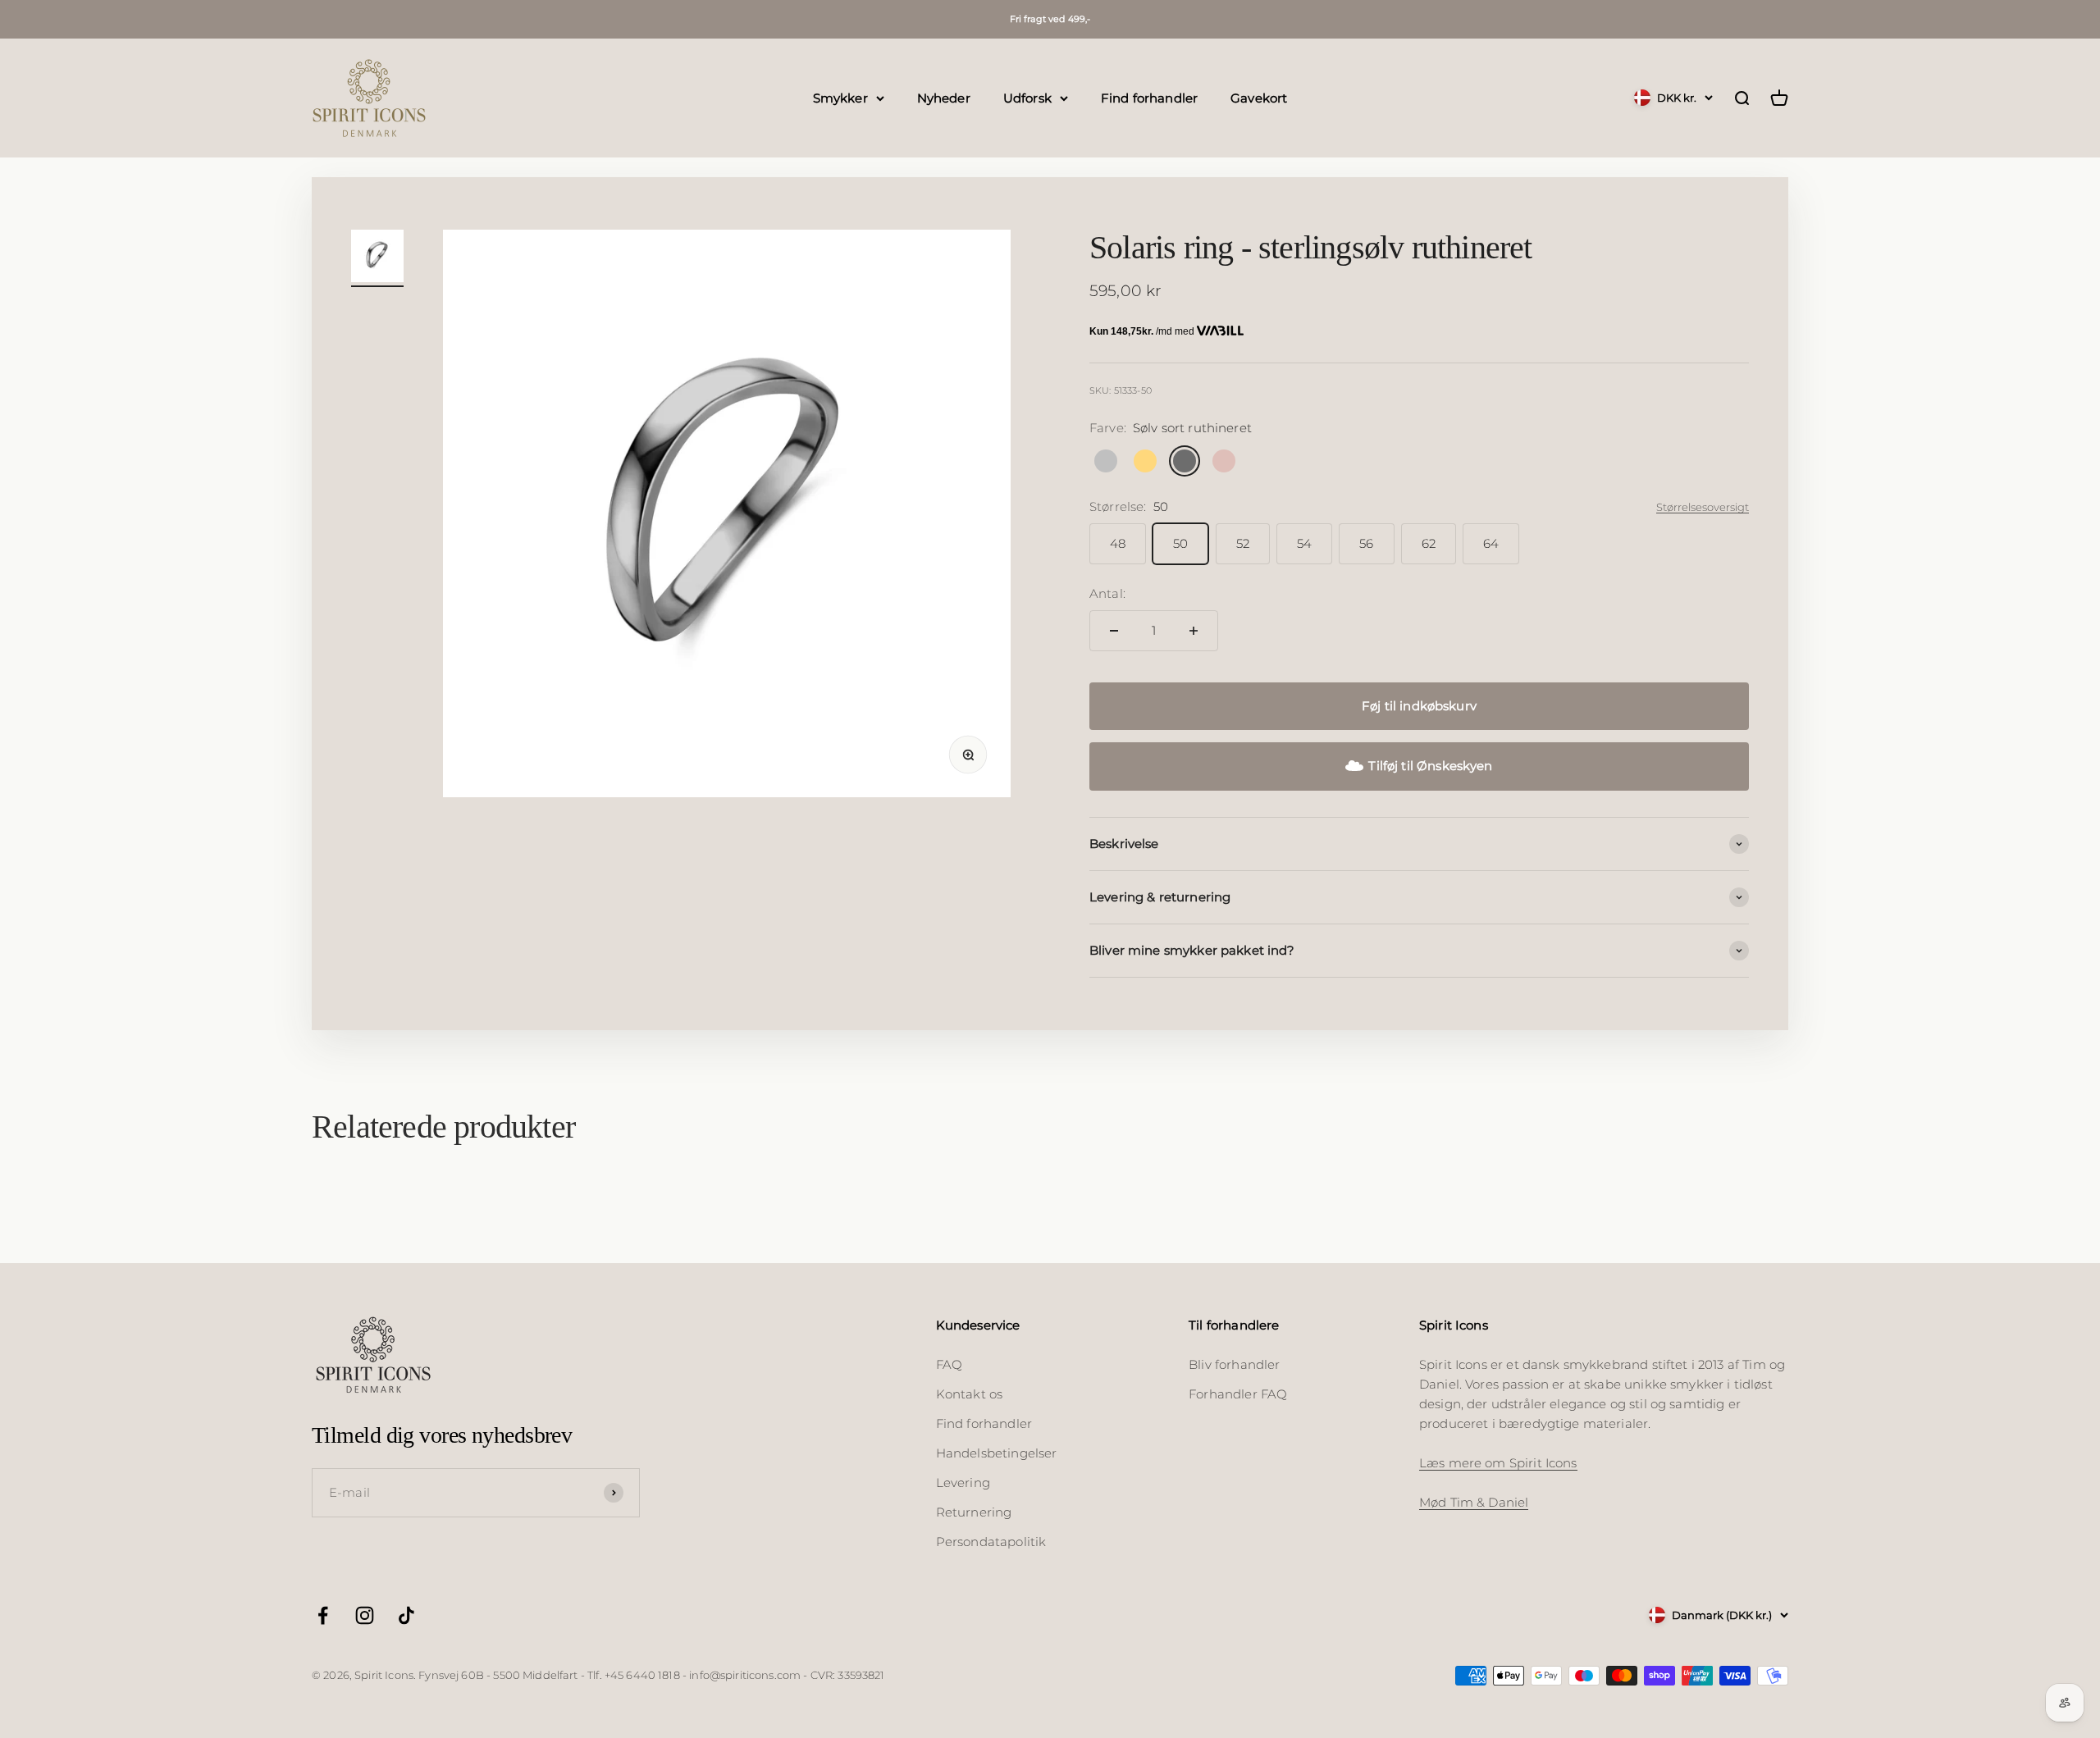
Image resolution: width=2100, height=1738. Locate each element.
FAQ (949, 1364)
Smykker (840, 97)
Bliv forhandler (1234, 1364)
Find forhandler (1149, 97)
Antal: (1107, 593)
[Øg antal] (1194, 631)
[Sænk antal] (1114, 631)
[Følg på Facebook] (323, 1615)
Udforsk (1027, 97)
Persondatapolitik (991, 1542)
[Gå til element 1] (377, 258)
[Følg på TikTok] (406, 1615)
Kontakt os (970, 1394)
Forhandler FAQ (1238, 1394)
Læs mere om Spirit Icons (1498, 1463)
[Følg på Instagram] (365, 1615)
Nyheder (944, 97)
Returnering (974, 1512)
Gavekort (1259, 97)
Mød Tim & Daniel (1474, 1502)
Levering (963, 1483)
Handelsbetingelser (997, 1453)
